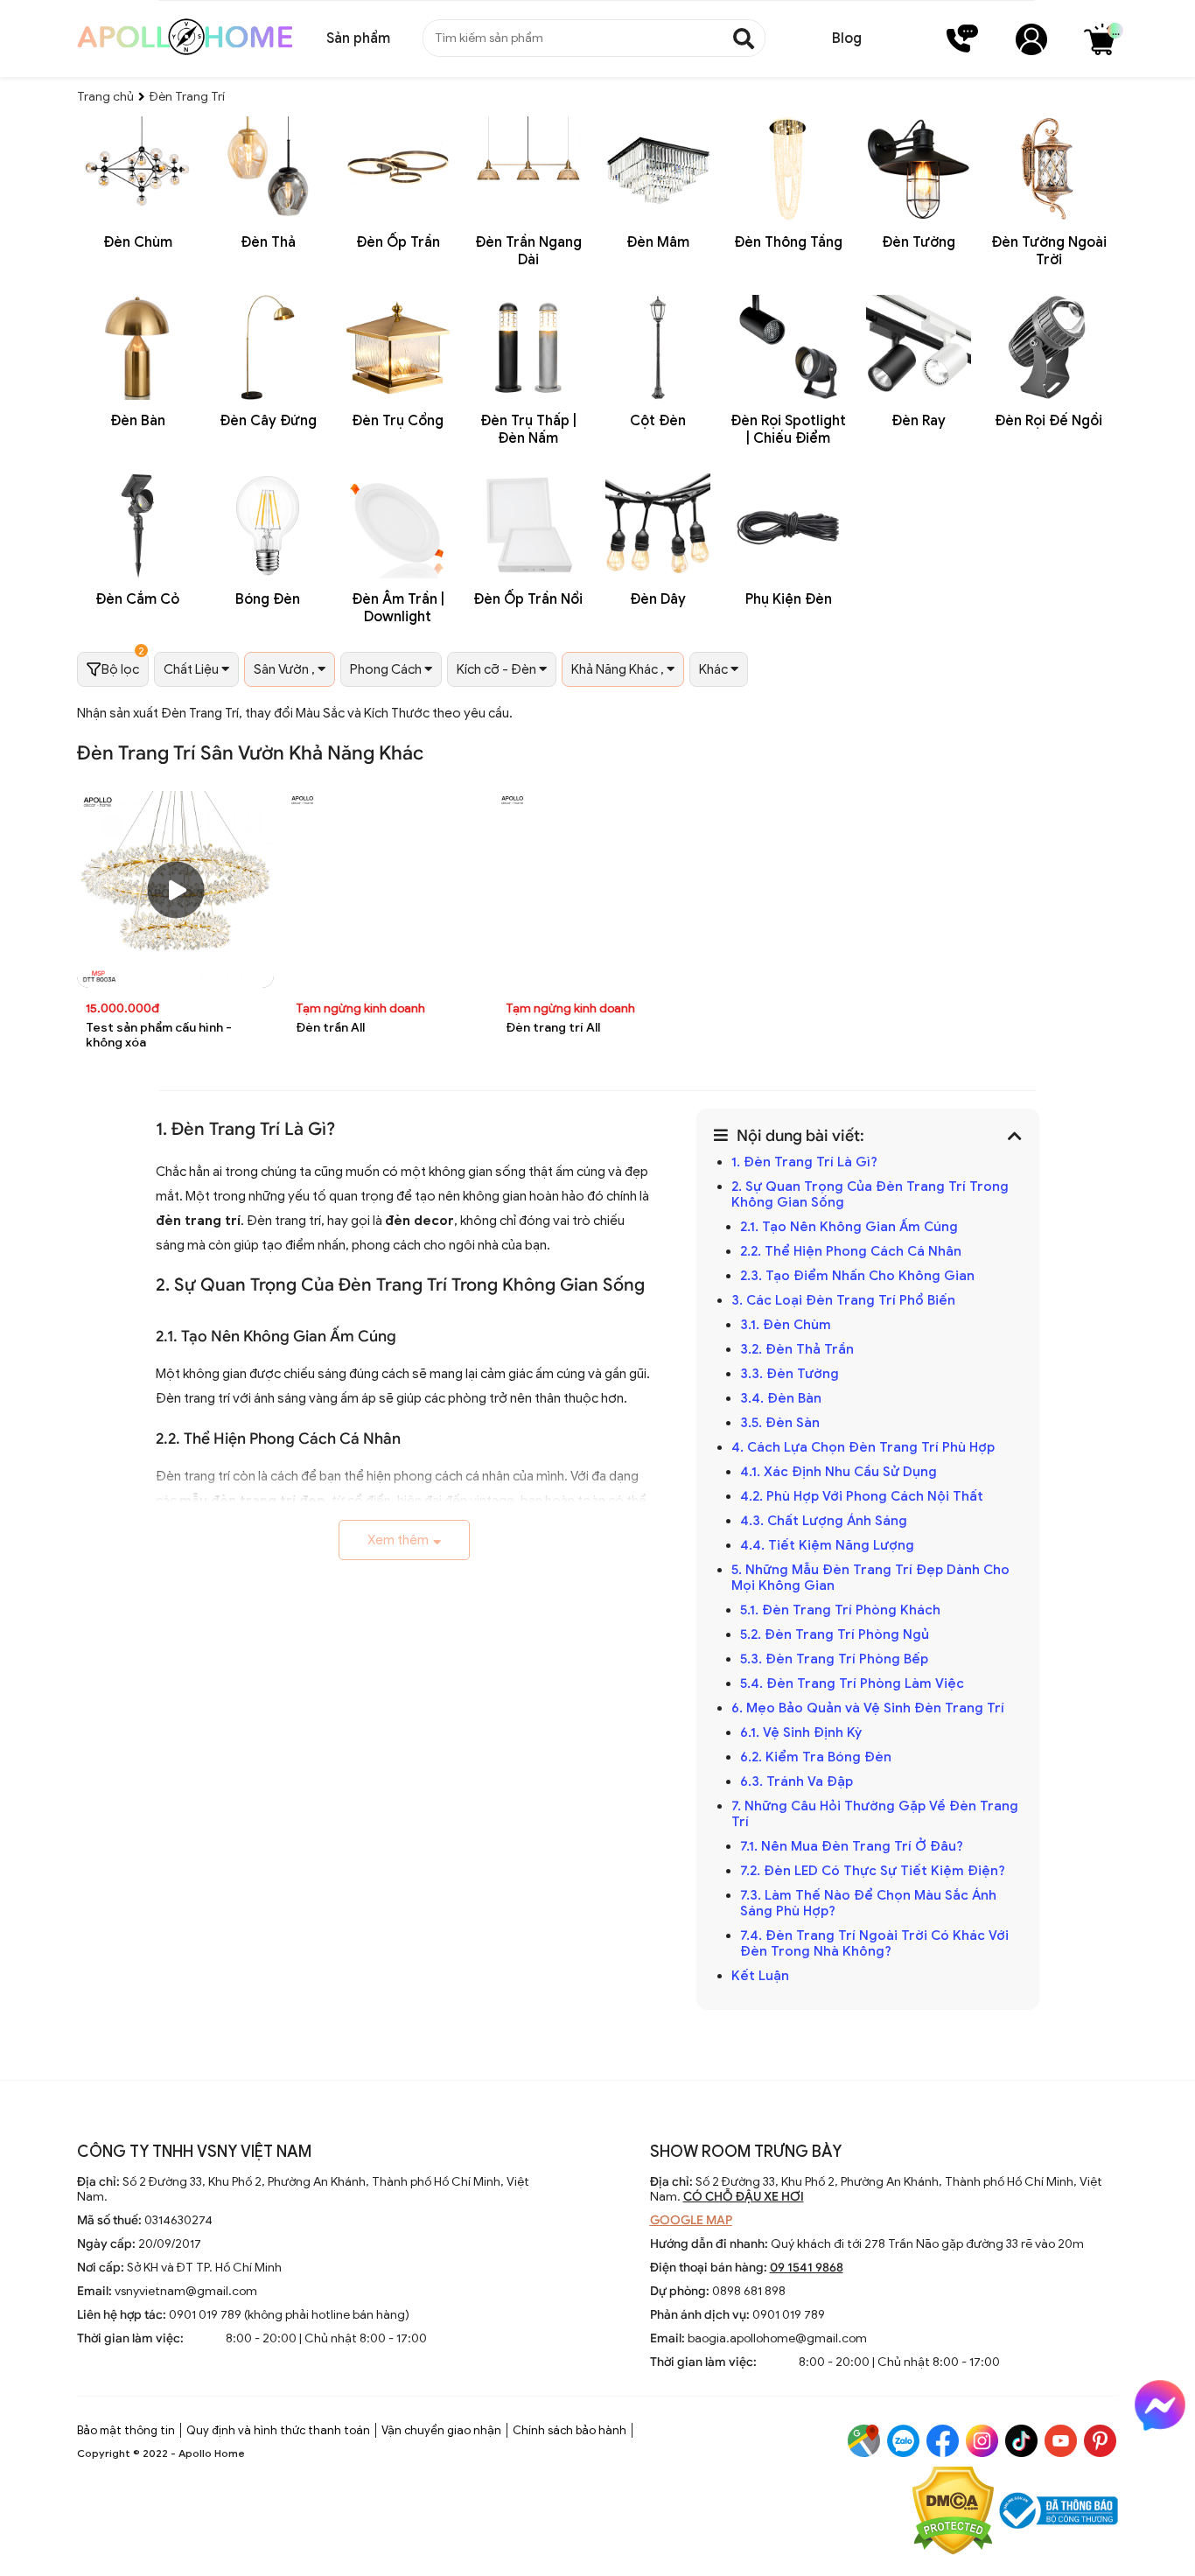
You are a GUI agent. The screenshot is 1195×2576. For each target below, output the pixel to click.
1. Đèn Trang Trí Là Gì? (804, 1162)
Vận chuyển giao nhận (441, 2430)
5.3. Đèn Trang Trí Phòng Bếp (834, 1659)
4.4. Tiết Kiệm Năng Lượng (829, 1545)
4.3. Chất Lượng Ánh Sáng (825, 1521)
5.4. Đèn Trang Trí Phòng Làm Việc (852, 1683)
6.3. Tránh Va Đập (798, 1781)
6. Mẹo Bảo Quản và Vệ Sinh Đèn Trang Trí (868, 1708)
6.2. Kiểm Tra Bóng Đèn (816, 1757)
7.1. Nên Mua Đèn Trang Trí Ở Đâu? (852, 1846)
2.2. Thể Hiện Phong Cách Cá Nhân (851, 1251)
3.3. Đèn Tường (791, 1374)
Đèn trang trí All (553, 1028)
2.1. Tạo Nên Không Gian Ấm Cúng (851, 1227)
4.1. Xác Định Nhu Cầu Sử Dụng (840, 1472)
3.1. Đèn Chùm (786, 1325)
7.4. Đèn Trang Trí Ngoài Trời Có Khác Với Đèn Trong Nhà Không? (874, 1943)
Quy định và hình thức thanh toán (278, 2430)
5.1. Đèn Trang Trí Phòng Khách (840, 1610)
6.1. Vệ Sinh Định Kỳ (803, 1732)
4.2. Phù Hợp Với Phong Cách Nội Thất (863, 1496)
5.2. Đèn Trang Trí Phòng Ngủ (836, 1634)
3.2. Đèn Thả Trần (799, 1349)
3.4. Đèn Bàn (781, 1398)
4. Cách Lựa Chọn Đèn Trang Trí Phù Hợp (863, 1447)
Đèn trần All (330, 1028)
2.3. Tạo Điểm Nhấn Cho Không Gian (857, 1276)
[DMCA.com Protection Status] (953, 2513)
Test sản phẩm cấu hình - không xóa (159, 1035)
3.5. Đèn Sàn (782, 1423)
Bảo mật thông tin (126, 2430)
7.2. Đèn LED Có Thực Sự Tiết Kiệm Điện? (873, 1871)
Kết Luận (762, 1976)
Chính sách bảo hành (570, 2430)
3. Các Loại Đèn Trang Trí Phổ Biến (843, 1300)
